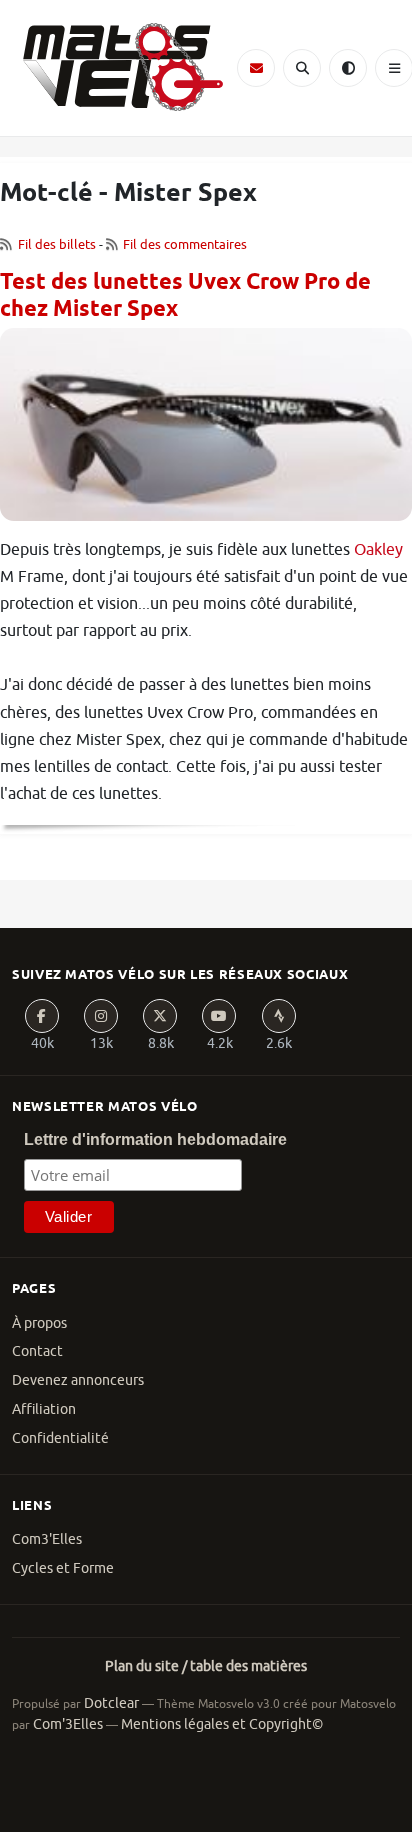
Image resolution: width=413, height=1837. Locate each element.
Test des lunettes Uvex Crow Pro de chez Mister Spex (185, 296)
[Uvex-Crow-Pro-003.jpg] (206, 432)
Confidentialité (60, 1438)
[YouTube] (219, 1016)
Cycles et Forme (63, 1568)
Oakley (378, 550)
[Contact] (256, 68)
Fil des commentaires (185, 244)
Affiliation (44, 1409)
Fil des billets (57, 244)
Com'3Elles (68, 1724)
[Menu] (394, 68)
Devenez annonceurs (78, 1380)
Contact (37, 1351)
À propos (39, 1323)
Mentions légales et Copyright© (222, 1724)
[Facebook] (42, 1016)
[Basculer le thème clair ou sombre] (348, 68)
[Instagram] (101, 1016)
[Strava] (279, 1016)
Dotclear (111, 1703)
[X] (160, 1016)
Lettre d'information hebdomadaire (155, 1139)
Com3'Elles (47, 1539)
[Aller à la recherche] (302, 68)
